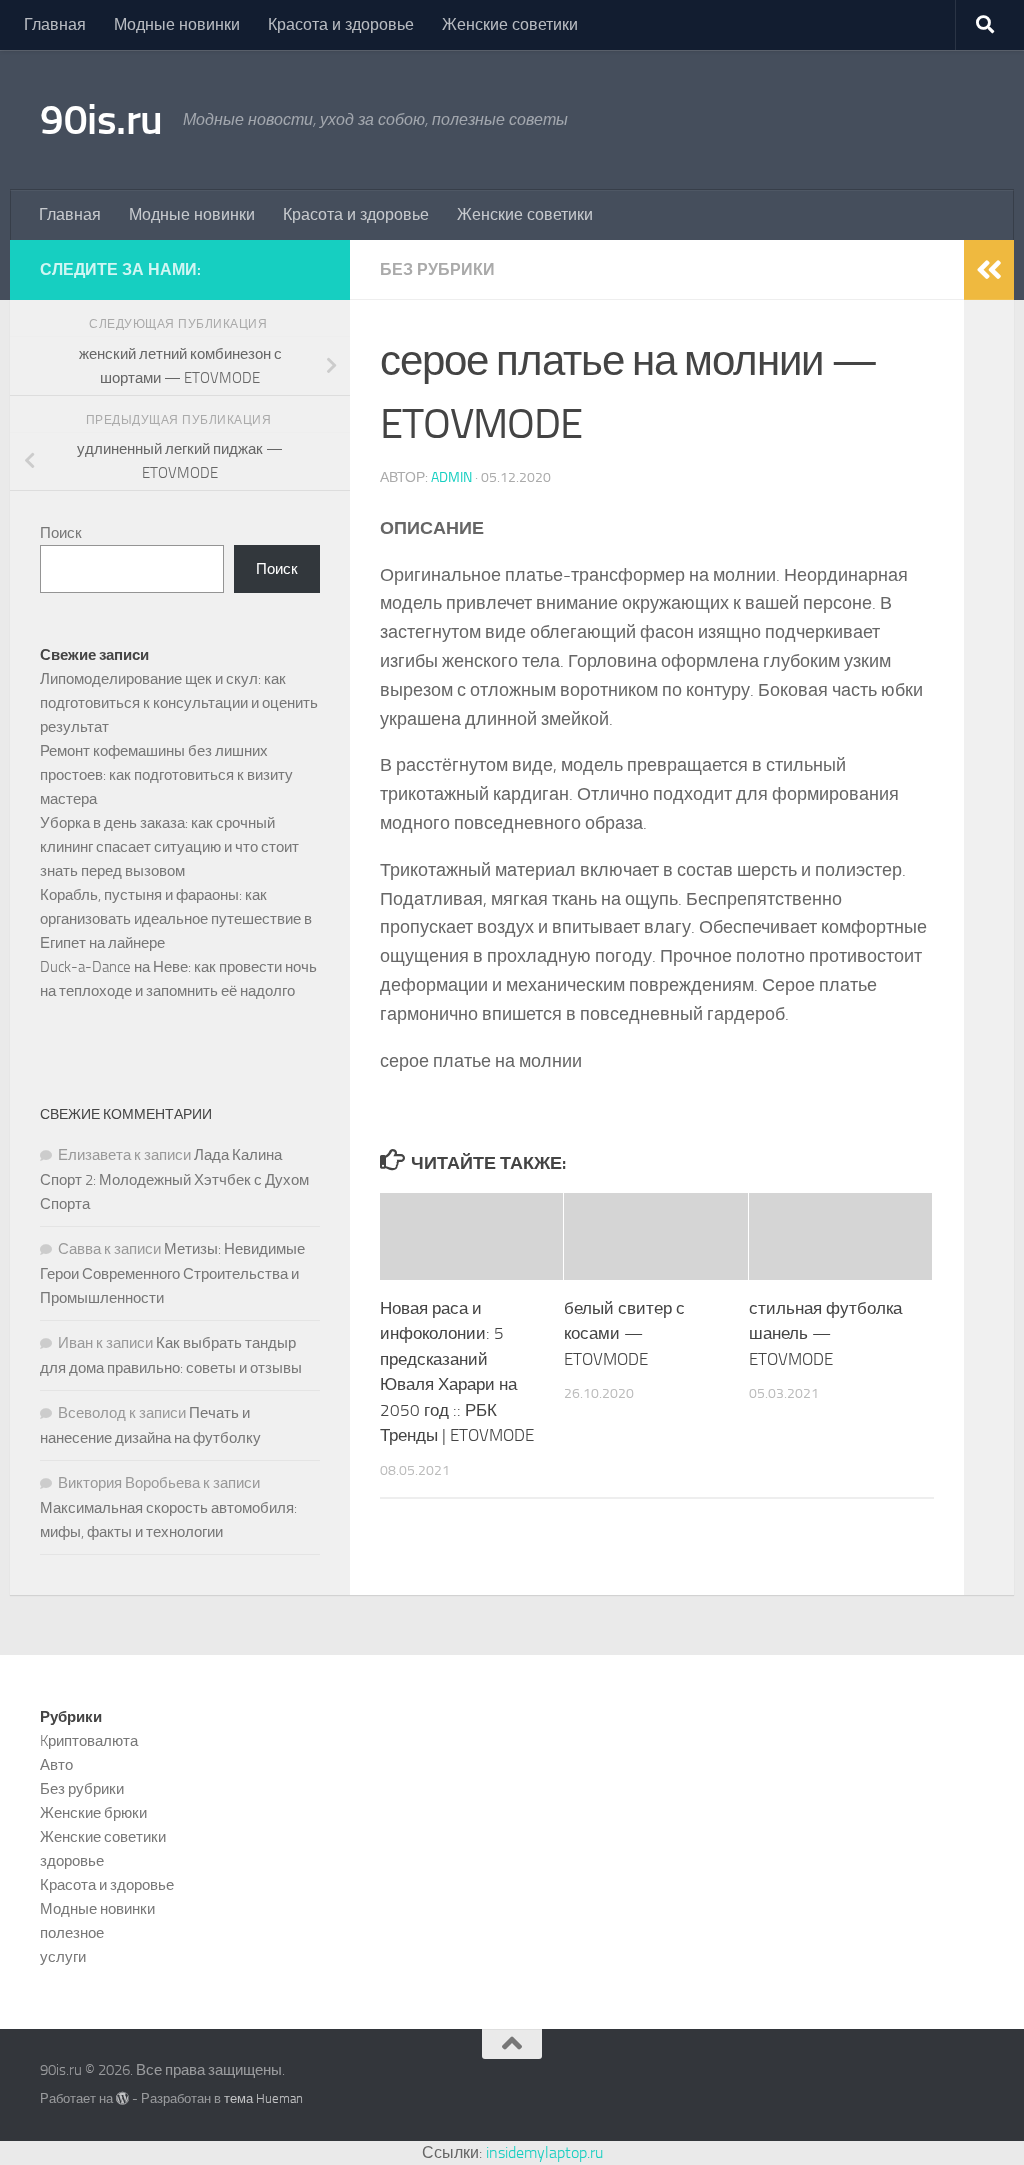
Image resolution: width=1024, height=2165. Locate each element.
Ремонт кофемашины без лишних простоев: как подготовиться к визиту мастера (166, 775)
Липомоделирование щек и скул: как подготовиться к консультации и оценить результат (179, 703)
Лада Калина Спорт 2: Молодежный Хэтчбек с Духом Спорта (174, 1179)
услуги (63, 1957)
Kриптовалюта (89, 1741)
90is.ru (101, 120)
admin (451, 477)
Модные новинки (177, 24)
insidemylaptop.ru (544, 2152)
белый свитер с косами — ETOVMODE (624, 1333)
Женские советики (510, 24)
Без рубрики (437, 269)
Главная (55, 24)
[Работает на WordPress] (122, 2098)
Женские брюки (93, 1813)
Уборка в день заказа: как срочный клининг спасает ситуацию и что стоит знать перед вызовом (169, 847)
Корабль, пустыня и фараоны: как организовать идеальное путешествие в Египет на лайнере (176, 919)
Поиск (61, 533)
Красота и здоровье (341, 24)
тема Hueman (263, 2098)
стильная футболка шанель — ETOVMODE (825, 1333)
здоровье (72, 1861)
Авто (56, 1765)
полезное (72, 1933)
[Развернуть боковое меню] (989, 270)
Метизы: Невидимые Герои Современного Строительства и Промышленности (172, 1273)
